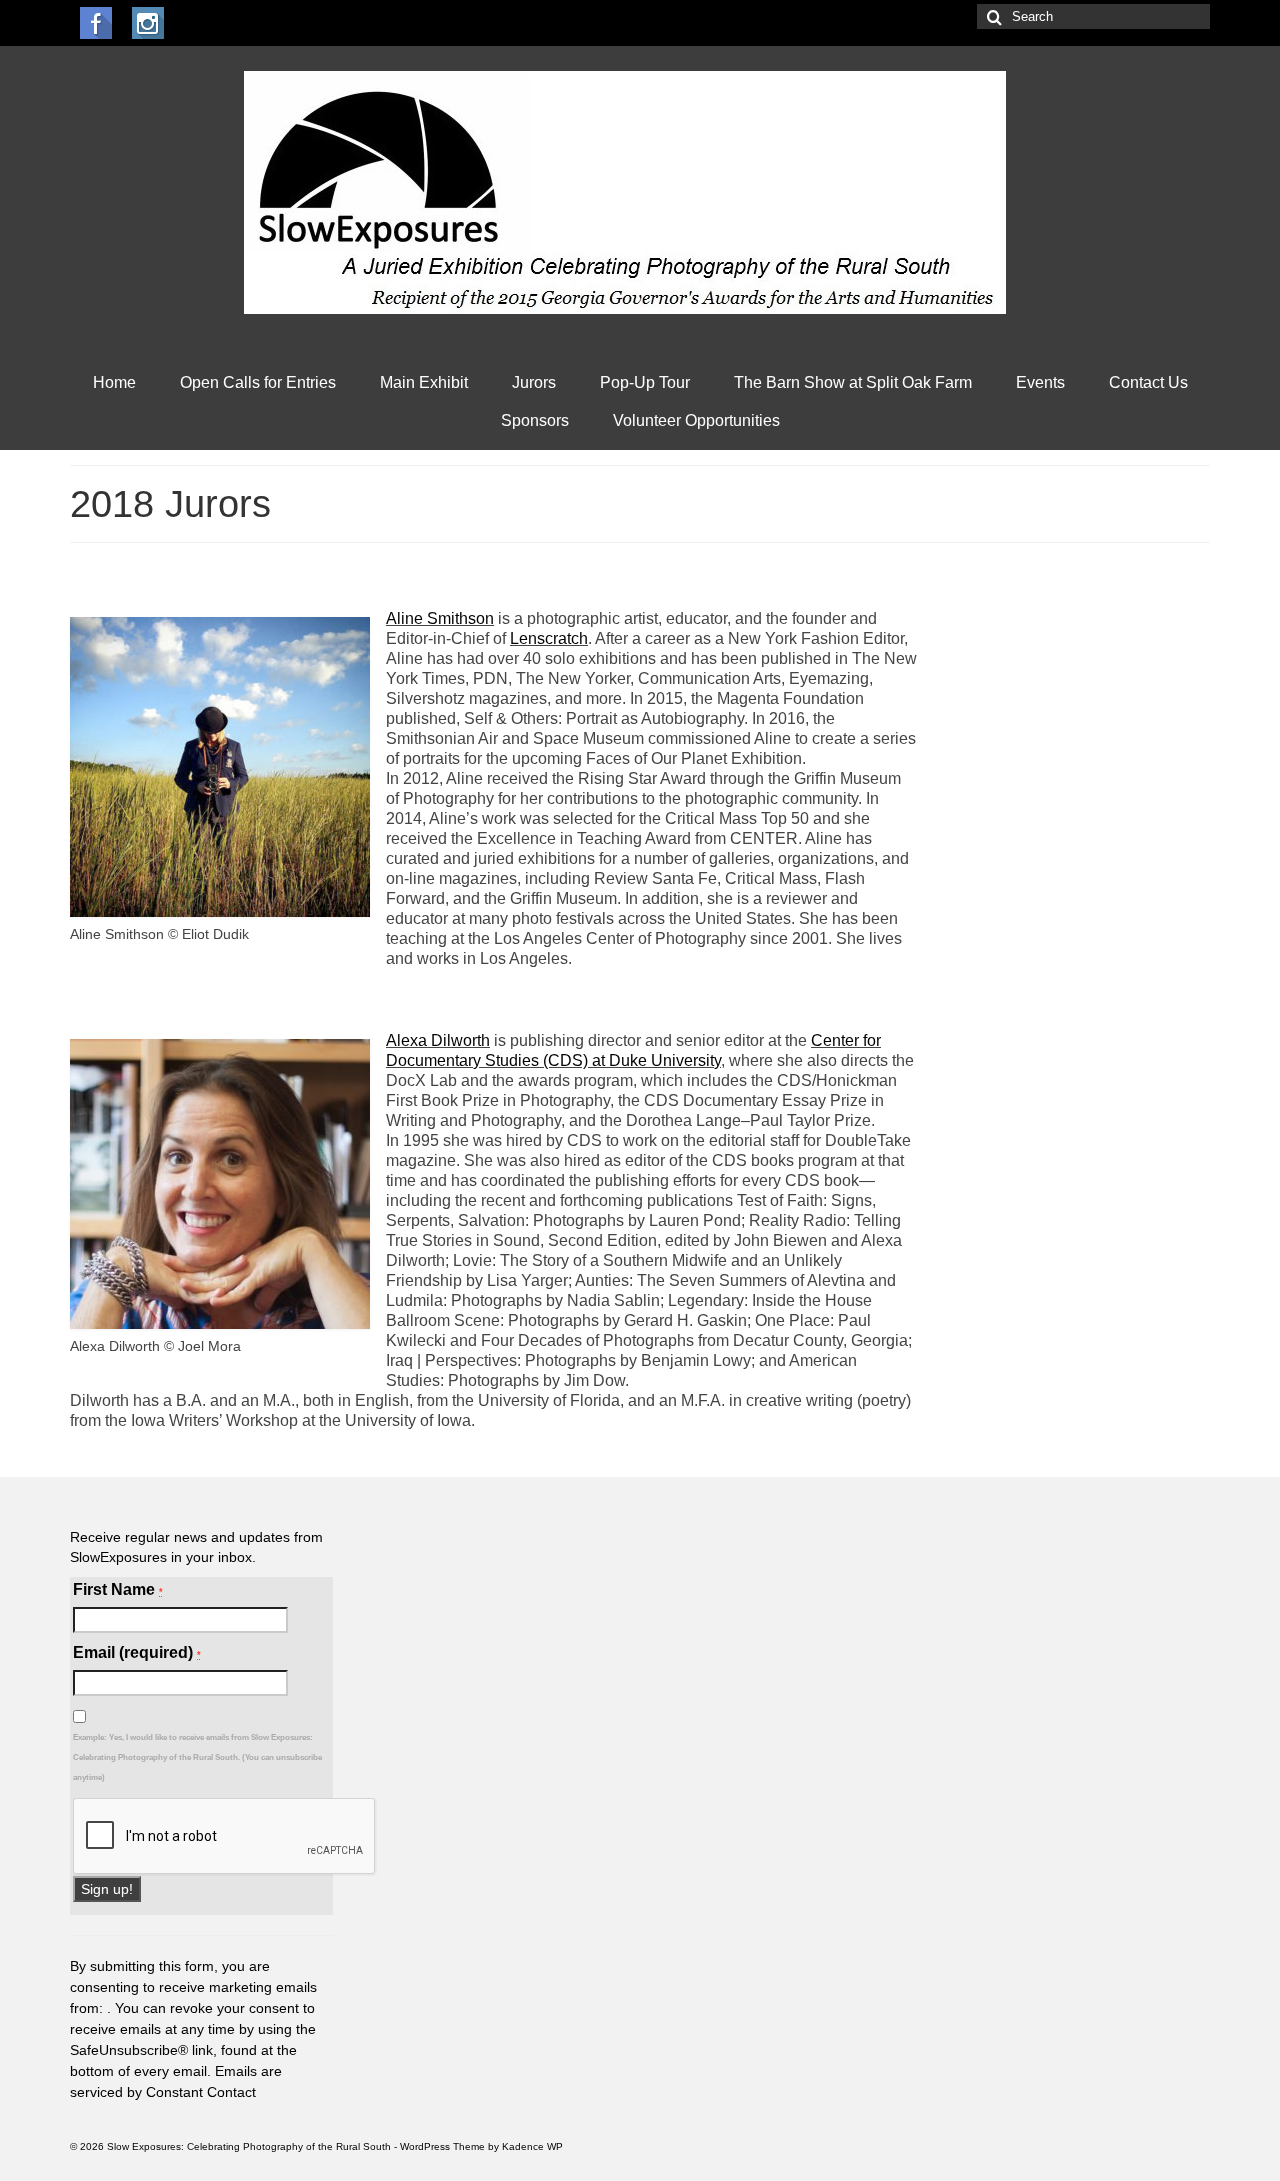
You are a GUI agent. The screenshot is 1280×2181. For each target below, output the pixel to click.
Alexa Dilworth (438, 1040)
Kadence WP (532, 2146)
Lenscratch (549, 638)
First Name (118, 1589)
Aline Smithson (440, 618)
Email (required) (137, 1652)
